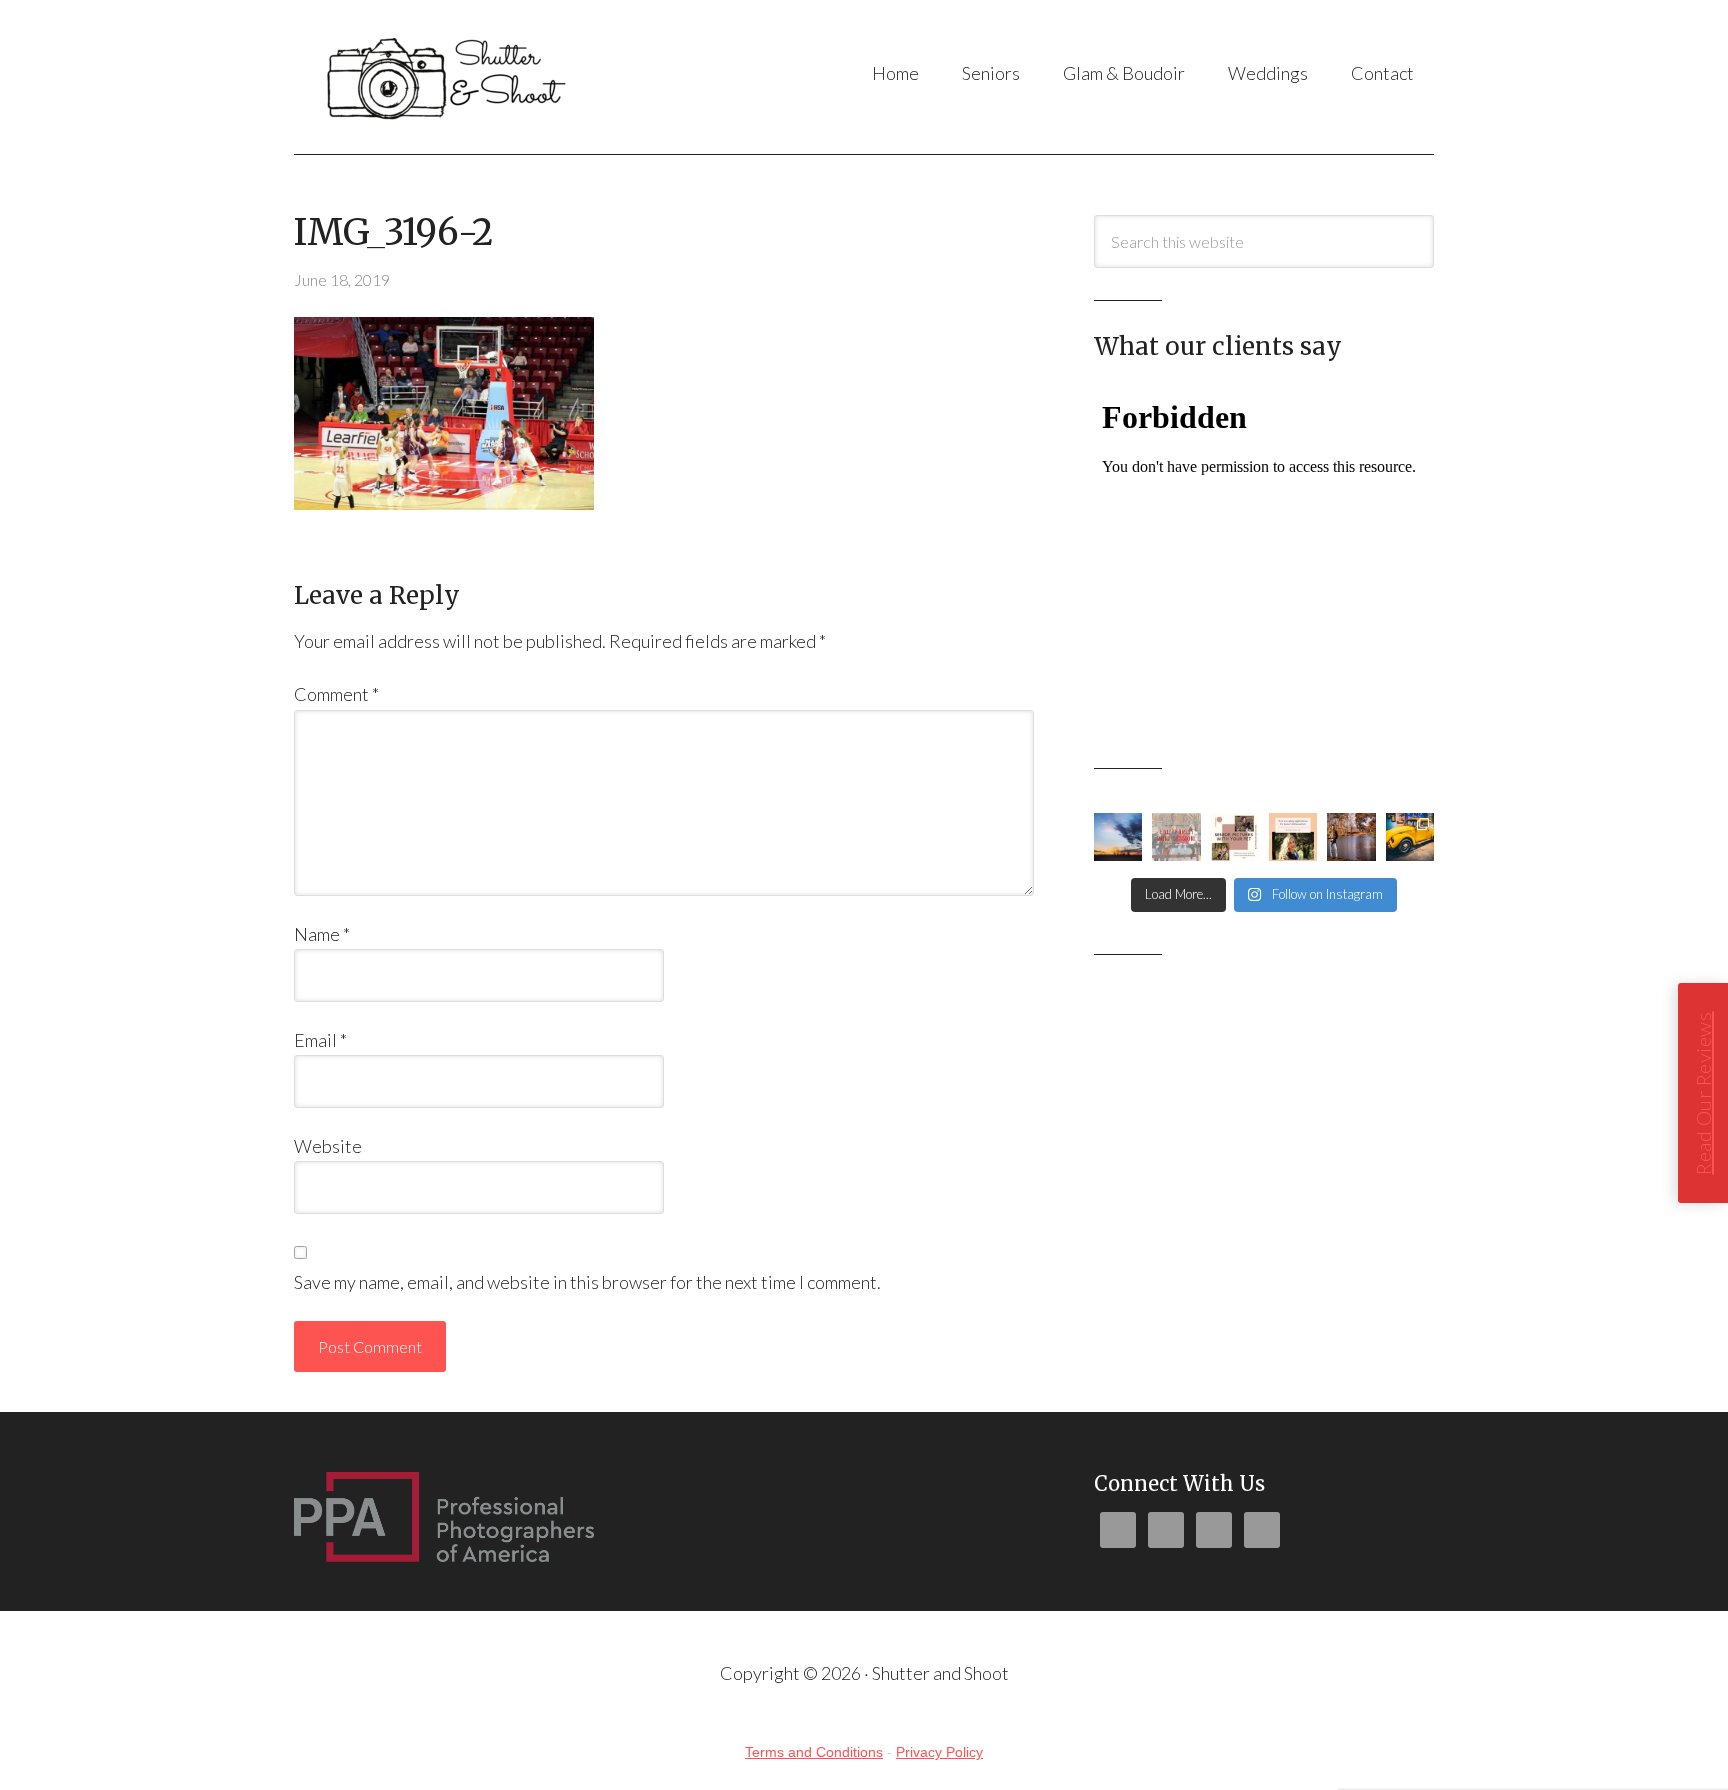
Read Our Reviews (1703, 1093)
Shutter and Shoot (493, 77)
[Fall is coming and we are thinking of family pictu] (1176, 837)
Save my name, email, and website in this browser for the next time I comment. (587, 1282)
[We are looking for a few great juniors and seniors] (1293, 837)
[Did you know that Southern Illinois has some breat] (1351, 837)
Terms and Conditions (814, 1752)
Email (320, 1040)
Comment (336, 694)
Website (328, 1146)
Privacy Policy (939, 1752)
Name (322, 934)
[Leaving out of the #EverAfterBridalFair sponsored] (1118, 837)
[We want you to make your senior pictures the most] (1235, 837)
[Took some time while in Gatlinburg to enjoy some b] (1410, 837)
